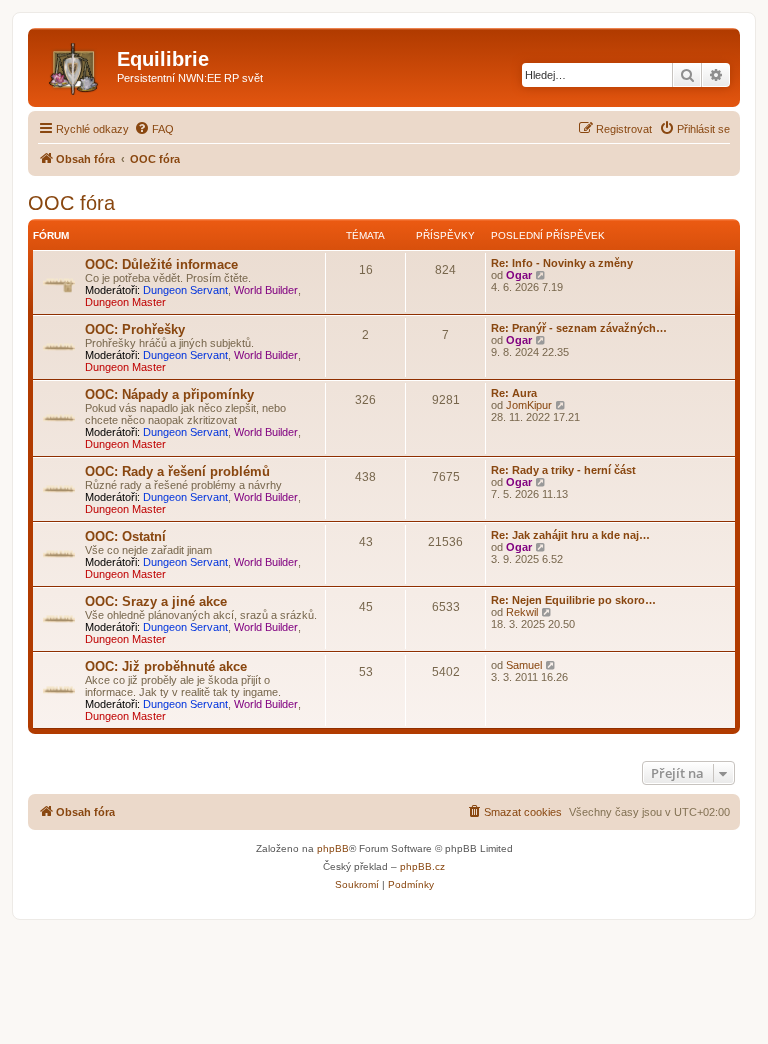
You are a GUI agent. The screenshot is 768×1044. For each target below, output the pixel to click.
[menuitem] (154, 129)
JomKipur (529, 405)
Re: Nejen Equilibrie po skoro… (573, 600)
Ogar (519, 275)
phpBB (333, 848)
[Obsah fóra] (75, 65)
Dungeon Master (125, 302)
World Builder (266, 290)
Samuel (524, 665)
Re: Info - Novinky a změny (562, 263)
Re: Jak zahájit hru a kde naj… (570, 535)
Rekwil (522, 612)
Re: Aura (514, 393)
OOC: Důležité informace (161, 264)
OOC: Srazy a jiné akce (156, 601)
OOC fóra (71, 203)
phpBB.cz (422, 866)
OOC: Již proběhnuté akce (166, 666)
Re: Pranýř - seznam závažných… (579, 328)
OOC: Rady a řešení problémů (177, 471)
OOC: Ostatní (125, 536)
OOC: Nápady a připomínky (169, 394)
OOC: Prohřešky (135, 329)
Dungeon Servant (185, 290)
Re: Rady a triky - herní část (563, 470)
